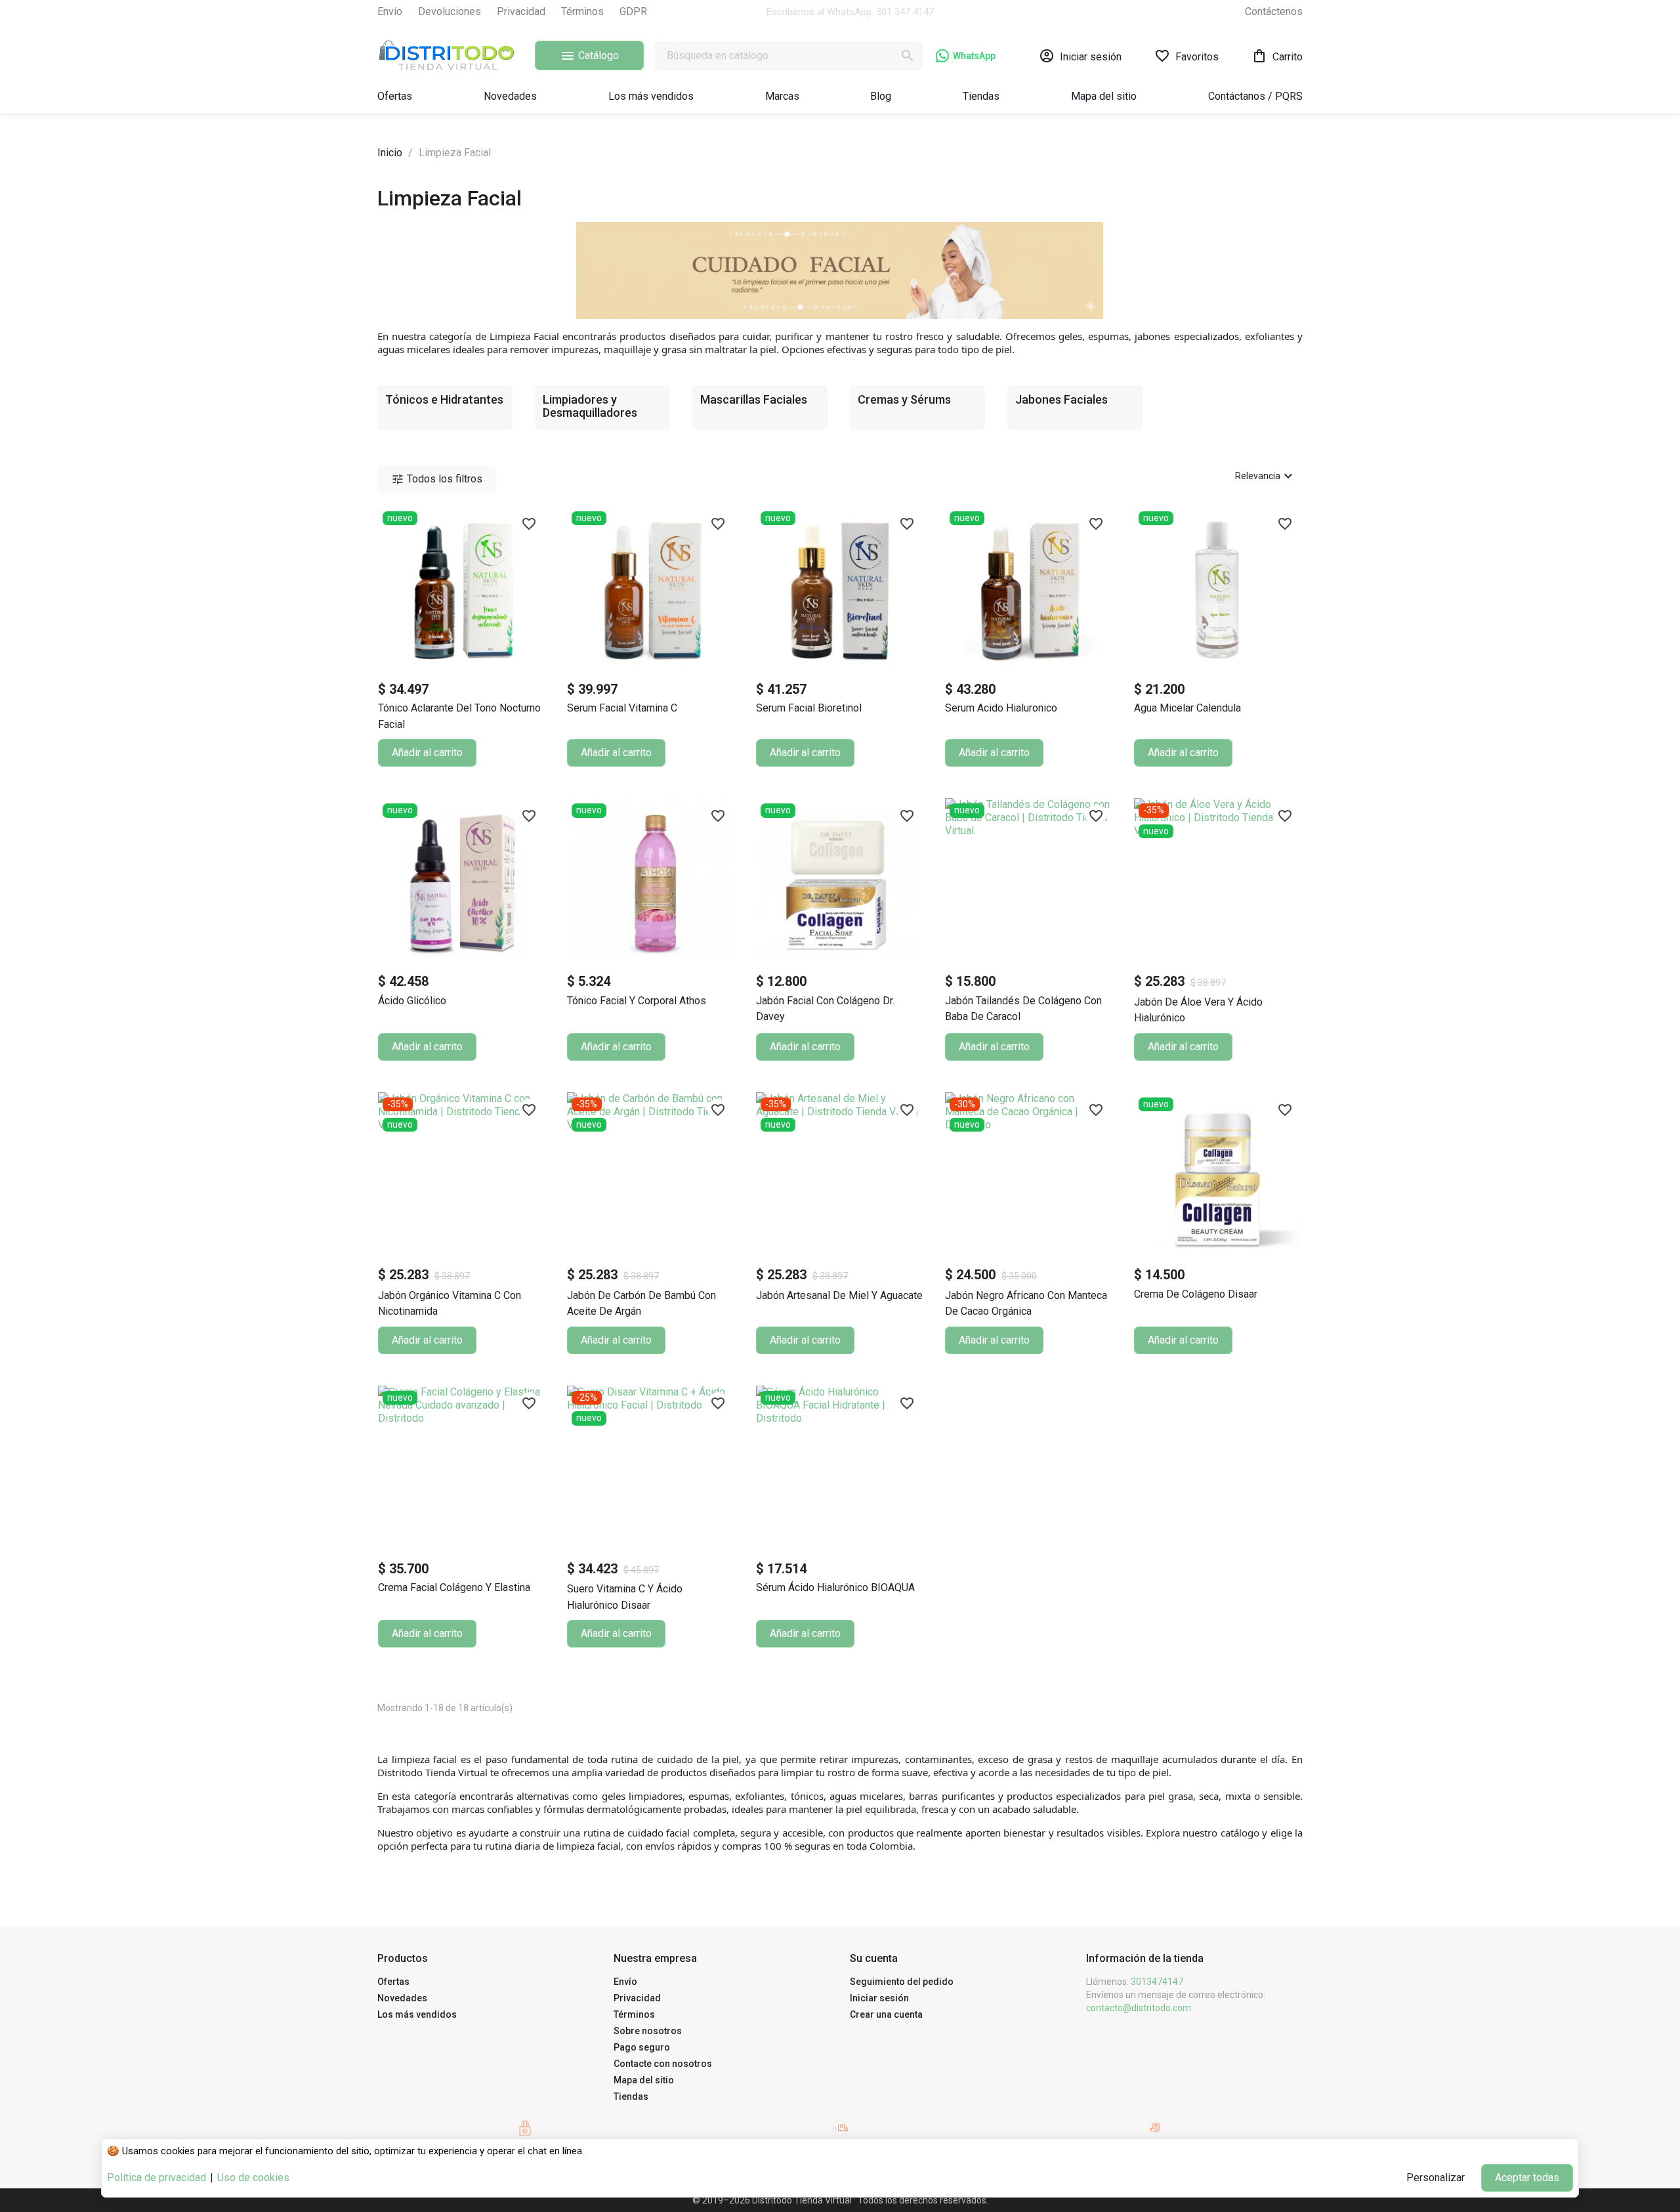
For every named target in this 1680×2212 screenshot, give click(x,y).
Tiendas (631, 2096)
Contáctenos (1274, 11)
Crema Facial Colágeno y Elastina (454, 1587)
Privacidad (521, 11)
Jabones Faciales (1061, 399)
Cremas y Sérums (904, 399)
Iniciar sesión (879, 1998)
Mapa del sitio (644, 2080)
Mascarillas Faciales (754, 399)
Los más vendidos (417, 2014)
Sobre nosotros (648, 2031)
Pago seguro (642, 2047)
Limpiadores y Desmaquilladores (590, 406)
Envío (390, 11)
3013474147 (1157, 1982)
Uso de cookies (253, 2178)
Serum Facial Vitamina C (622, 708)
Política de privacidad (157, 2178)
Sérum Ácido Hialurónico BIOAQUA (835, 1587)
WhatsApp (974, 56)
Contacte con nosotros (663, 2064)
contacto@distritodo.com (1139, 2008)
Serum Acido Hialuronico (1001, 708)
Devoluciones (450, 11)
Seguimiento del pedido (902, 1982)
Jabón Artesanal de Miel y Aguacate (839, 1295)
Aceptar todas (1527, 2178)
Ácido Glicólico (412, 1001)
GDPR (633, 11)
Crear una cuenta (886, 2014)
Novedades (402, 1998)
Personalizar (1436, 2178)
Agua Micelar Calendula (1187, 708)
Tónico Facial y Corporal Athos (637, 1001)
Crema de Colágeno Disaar (1196, 1294)
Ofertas (393, 1982)
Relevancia (1266, 476)
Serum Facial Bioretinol (809, 708)
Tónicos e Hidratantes (444, 399)
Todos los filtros (437, 479)
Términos (582, 11)
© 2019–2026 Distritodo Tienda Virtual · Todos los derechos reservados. (840, 2200)
